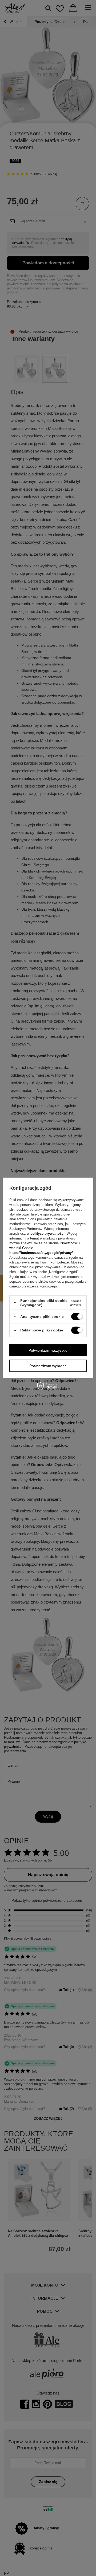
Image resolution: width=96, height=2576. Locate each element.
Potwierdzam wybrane (48, 1366)
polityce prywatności (47, 1234)
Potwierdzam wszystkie (48, 1350)
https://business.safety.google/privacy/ (41, 1253)
